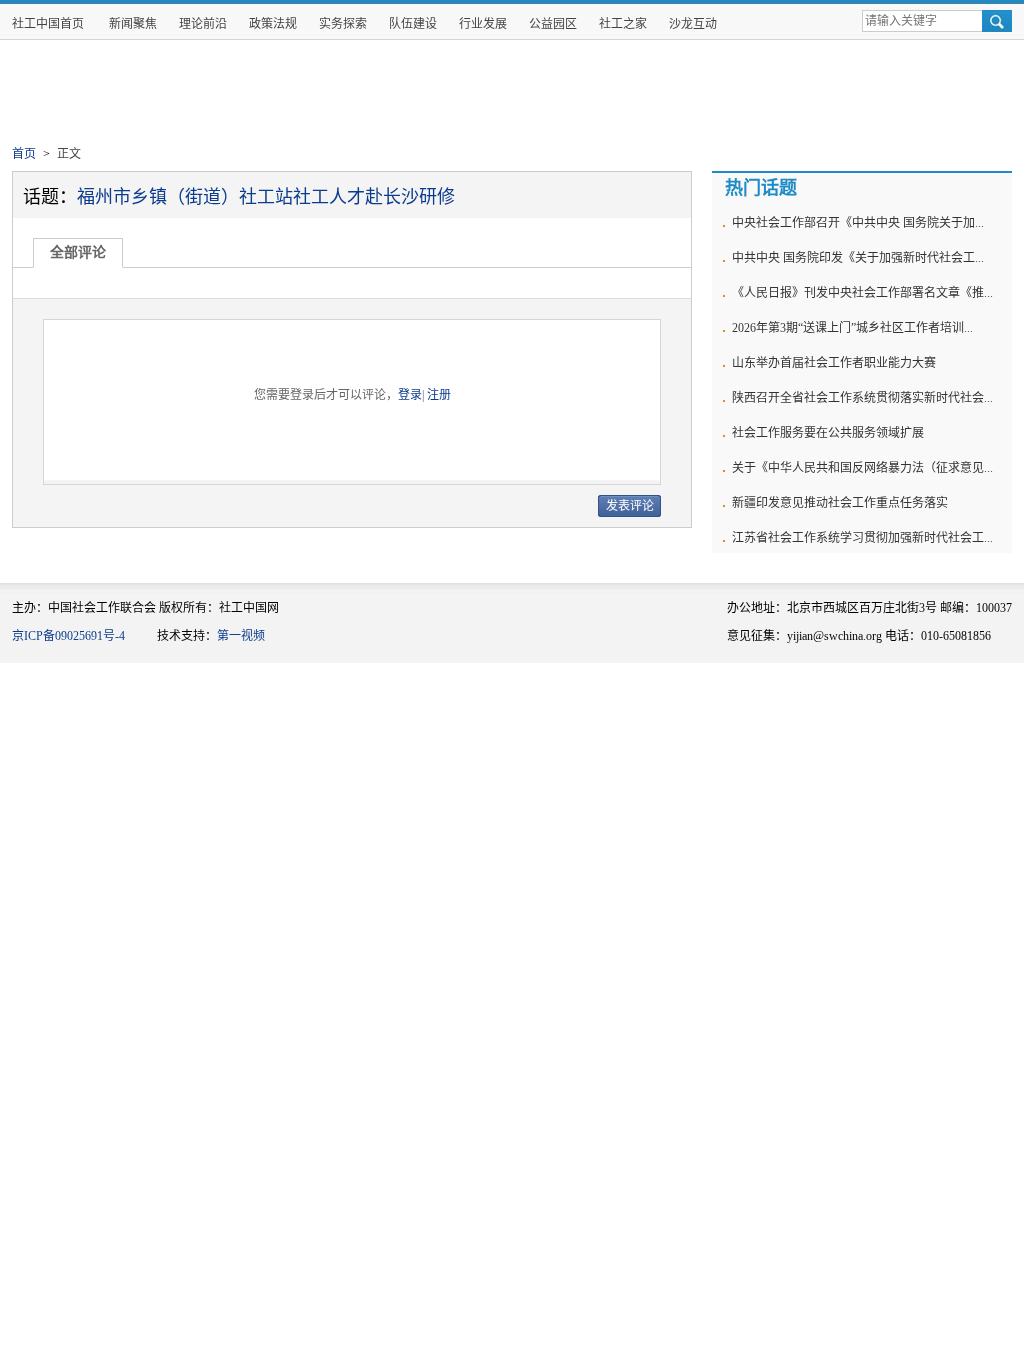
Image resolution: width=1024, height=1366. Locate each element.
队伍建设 (413, 24)
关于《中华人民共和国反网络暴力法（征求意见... (862, 468)
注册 (439, 395)
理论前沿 (203, 24)
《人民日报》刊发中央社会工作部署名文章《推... (862, 293)
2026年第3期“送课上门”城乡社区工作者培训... (852, 328)
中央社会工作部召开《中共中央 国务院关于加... (858, 223)
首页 (24, 154)
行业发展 (483, 24)
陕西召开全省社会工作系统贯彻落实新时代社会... (862, 398)
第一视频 (241, 636)
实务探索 (343, 24)
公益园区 (553, 24)
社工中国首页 (48, 24)
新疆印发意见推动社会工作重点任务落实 (840, 503)
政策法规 (273, 24)
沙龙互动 (693, 24)
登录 (410, 395)
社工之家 (623, 24)
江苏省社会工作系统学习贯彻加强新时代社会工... (862, 538)
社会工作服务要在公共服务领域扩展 (828, 433)
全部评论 (78, 252)
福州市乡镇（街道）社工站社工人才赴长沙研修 (266, 197)
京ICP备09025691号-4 (68, 636)
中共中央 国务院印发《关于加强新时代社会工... (858, 258)
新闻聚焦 (133, 24)
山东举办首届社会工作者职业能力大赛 (834, 363)
